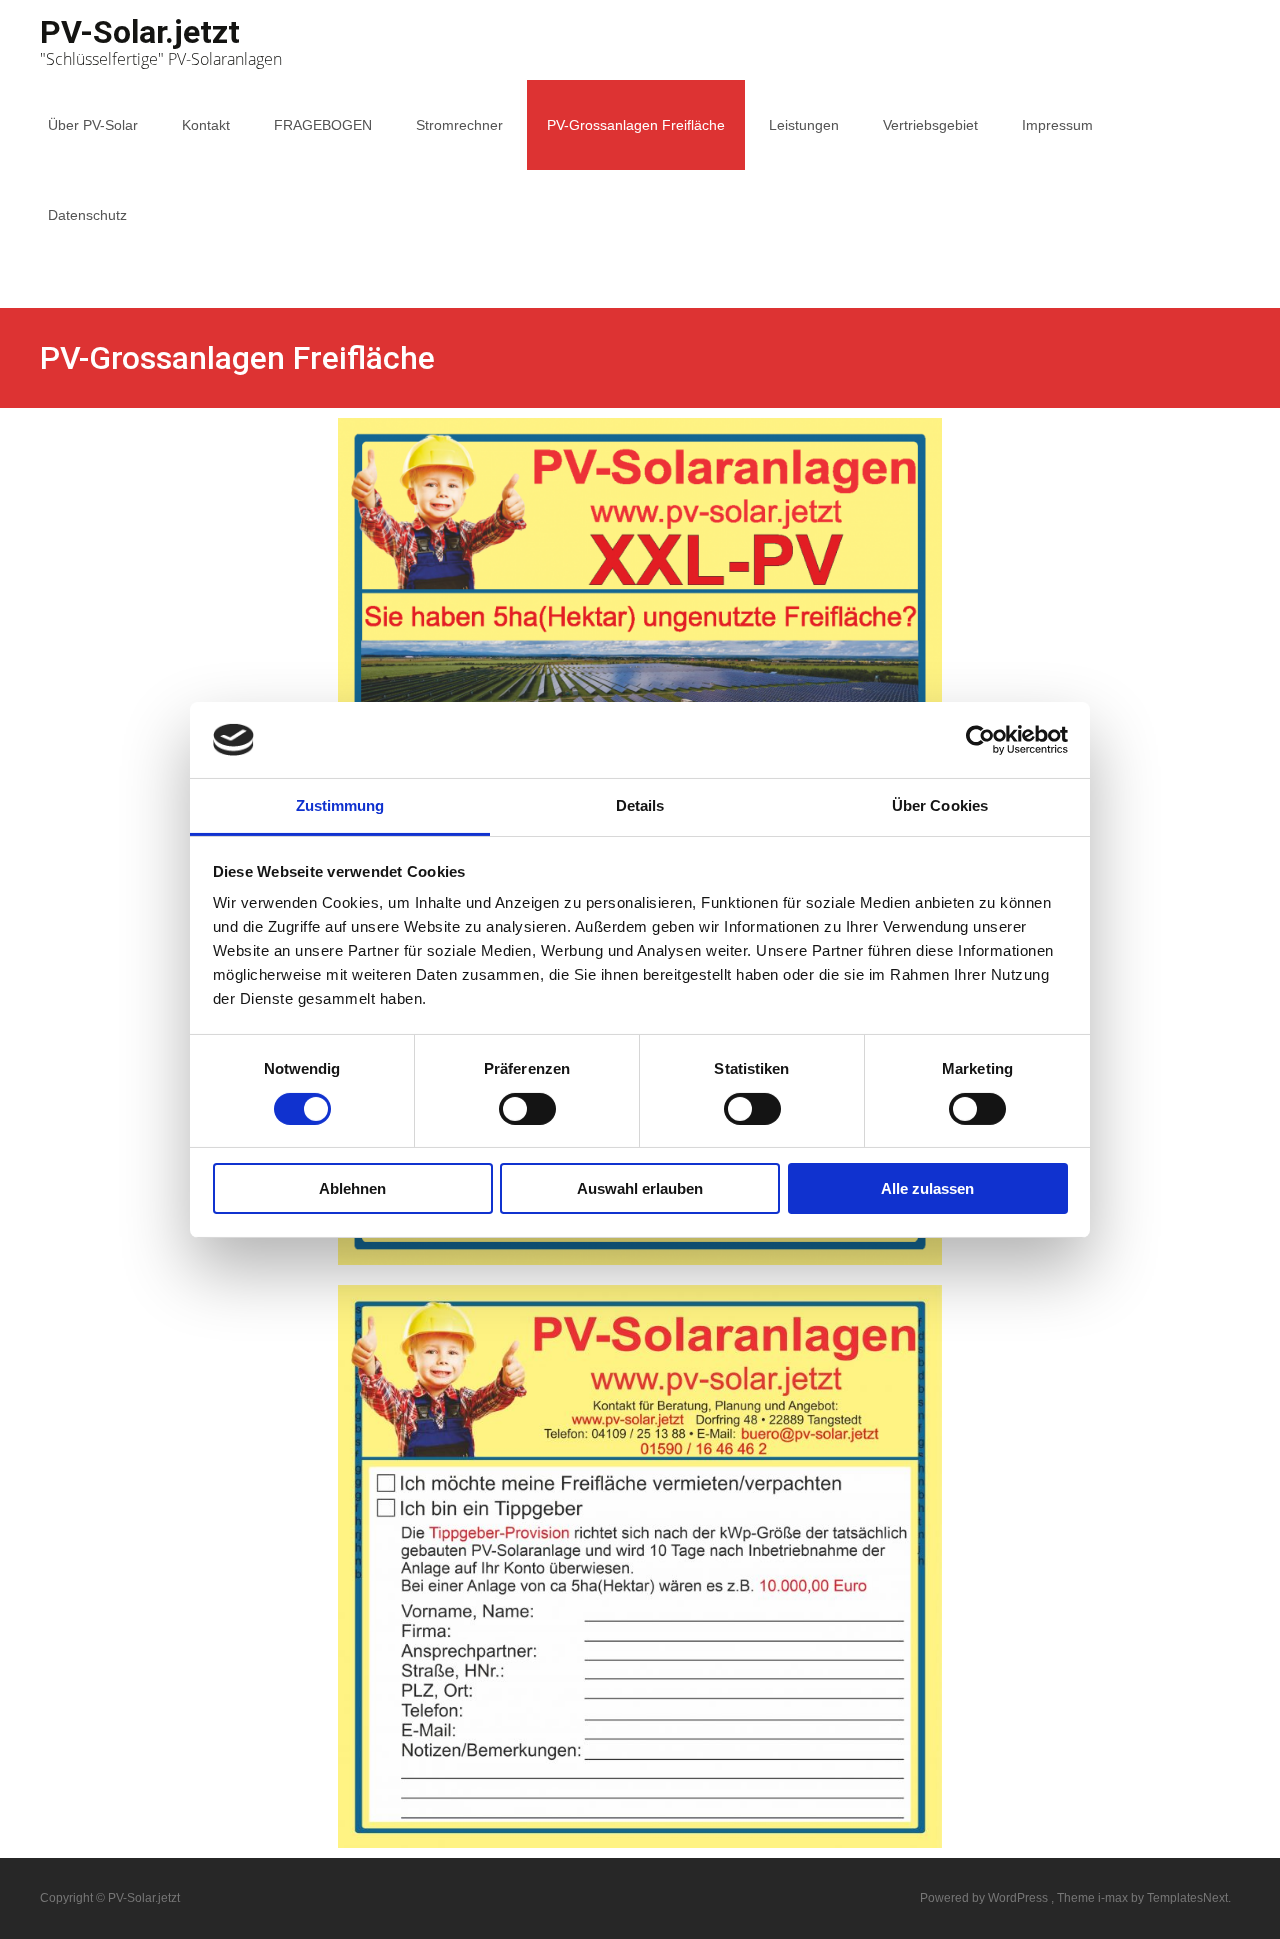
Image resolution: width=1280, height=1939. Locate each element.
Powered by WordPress (985, 1898)
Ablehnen (352, 1188)
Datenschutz (87, 215)
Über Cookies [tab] (940, 805)
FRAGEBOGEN (323, 125)
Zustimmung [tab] (340, 805)
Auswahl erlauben (640, 1188)
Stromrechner (459, 125)
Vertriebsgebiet (930, 125)
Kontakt (206, 125)
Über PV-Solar (93, 125)
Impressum (1057, 125)
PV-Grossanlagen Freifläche (636, 125)
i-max (1114, 1898)
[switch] (527, 1109)
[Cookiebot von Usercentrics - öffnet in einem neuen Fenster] (980, 740)
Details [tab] (640, 805)
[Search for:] (1223, 308)
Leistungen (804, 125)
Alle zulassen (927, 1188)
